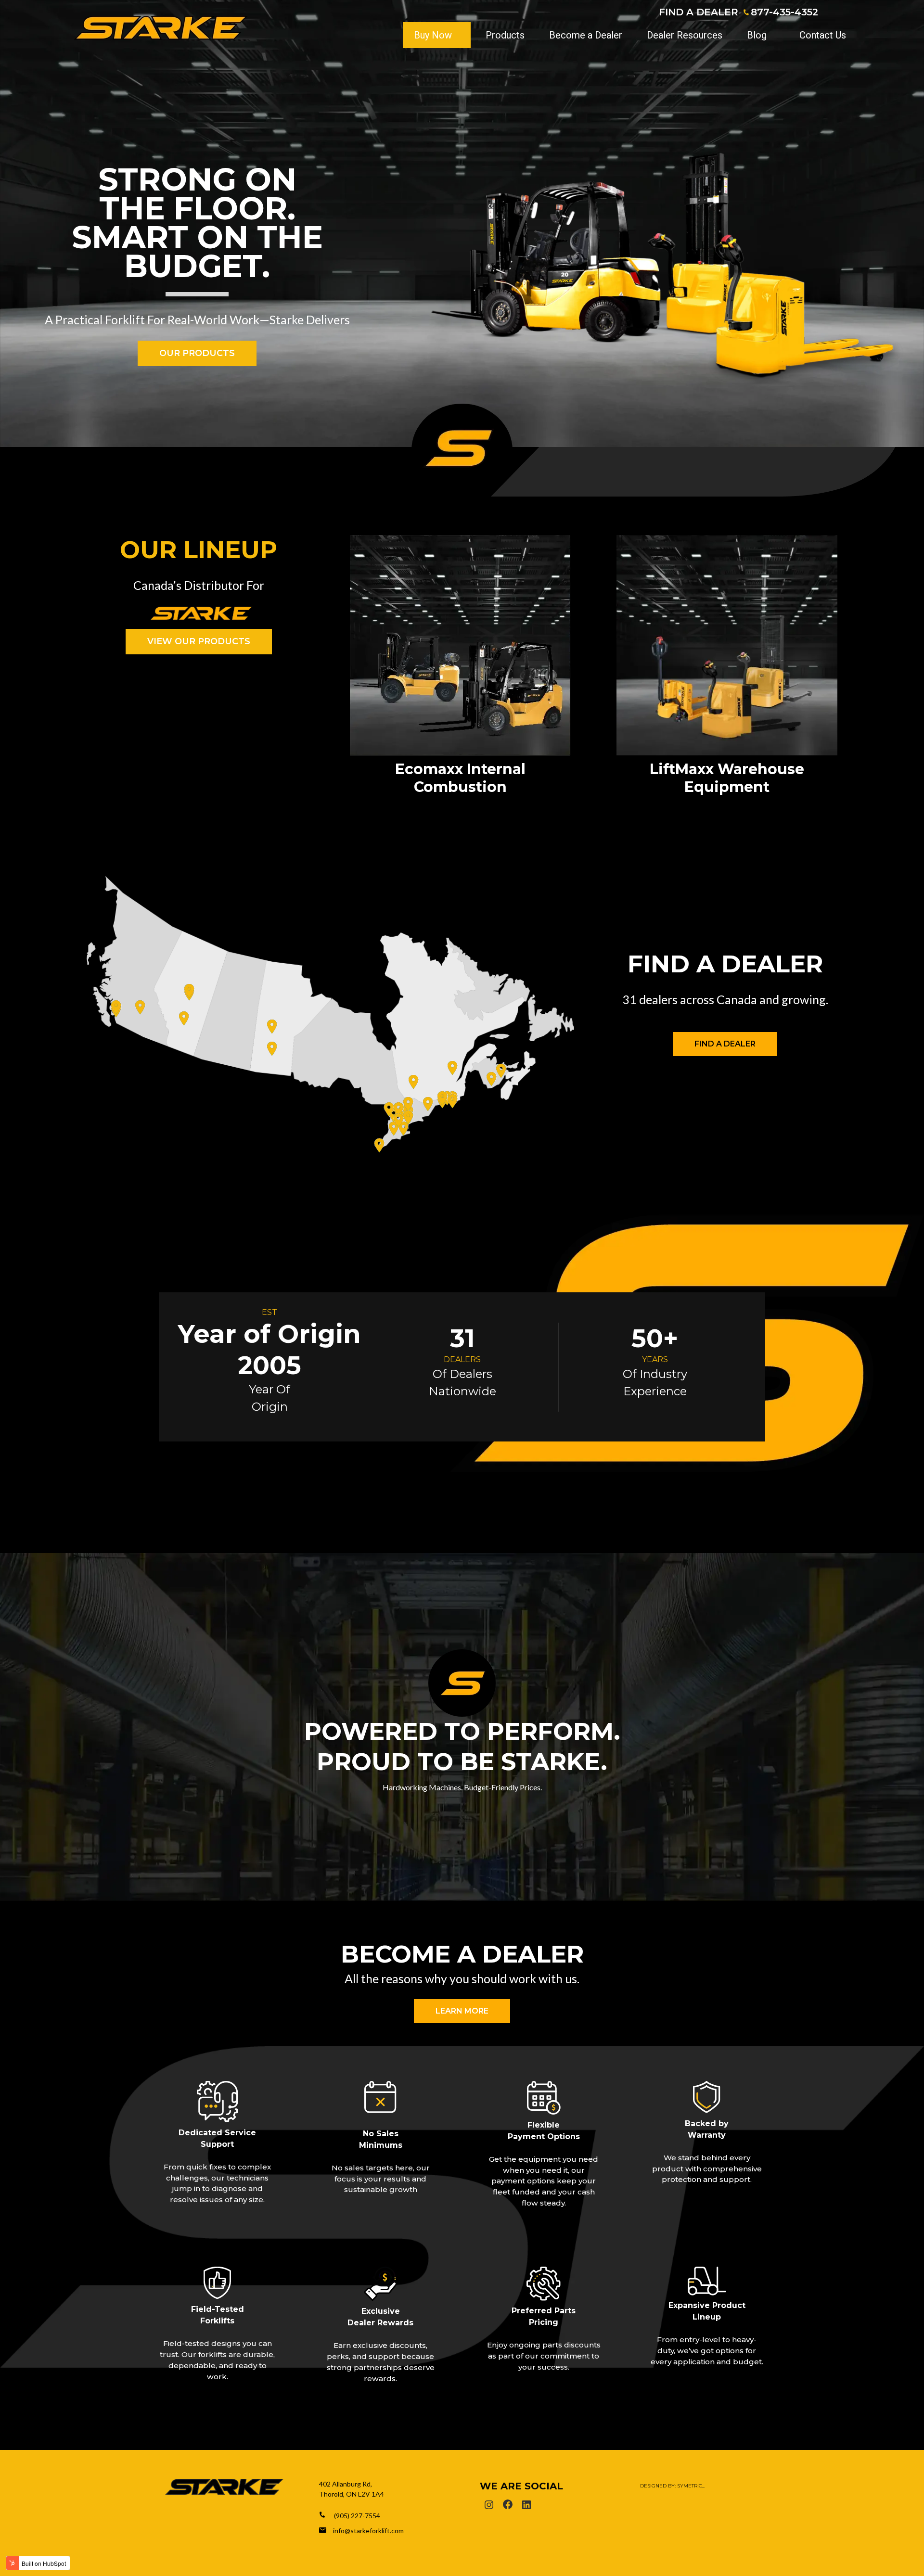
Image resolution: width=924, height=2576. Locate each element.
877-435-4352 (784, 12)
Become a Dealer (586, 35)
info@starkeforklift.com (368, 2531)
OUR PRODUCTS (197, 353)
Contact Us (823, 35)
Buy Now (433, 35)
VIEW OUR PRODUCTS (199, 641)
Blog (757, 35)
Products (505, 35)
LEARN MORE (462, 2011)
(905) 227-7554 (357, 2516)
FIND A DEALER (699, 12)
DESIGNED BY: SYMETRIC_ (672, 2486)
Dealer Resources (685, 35)
